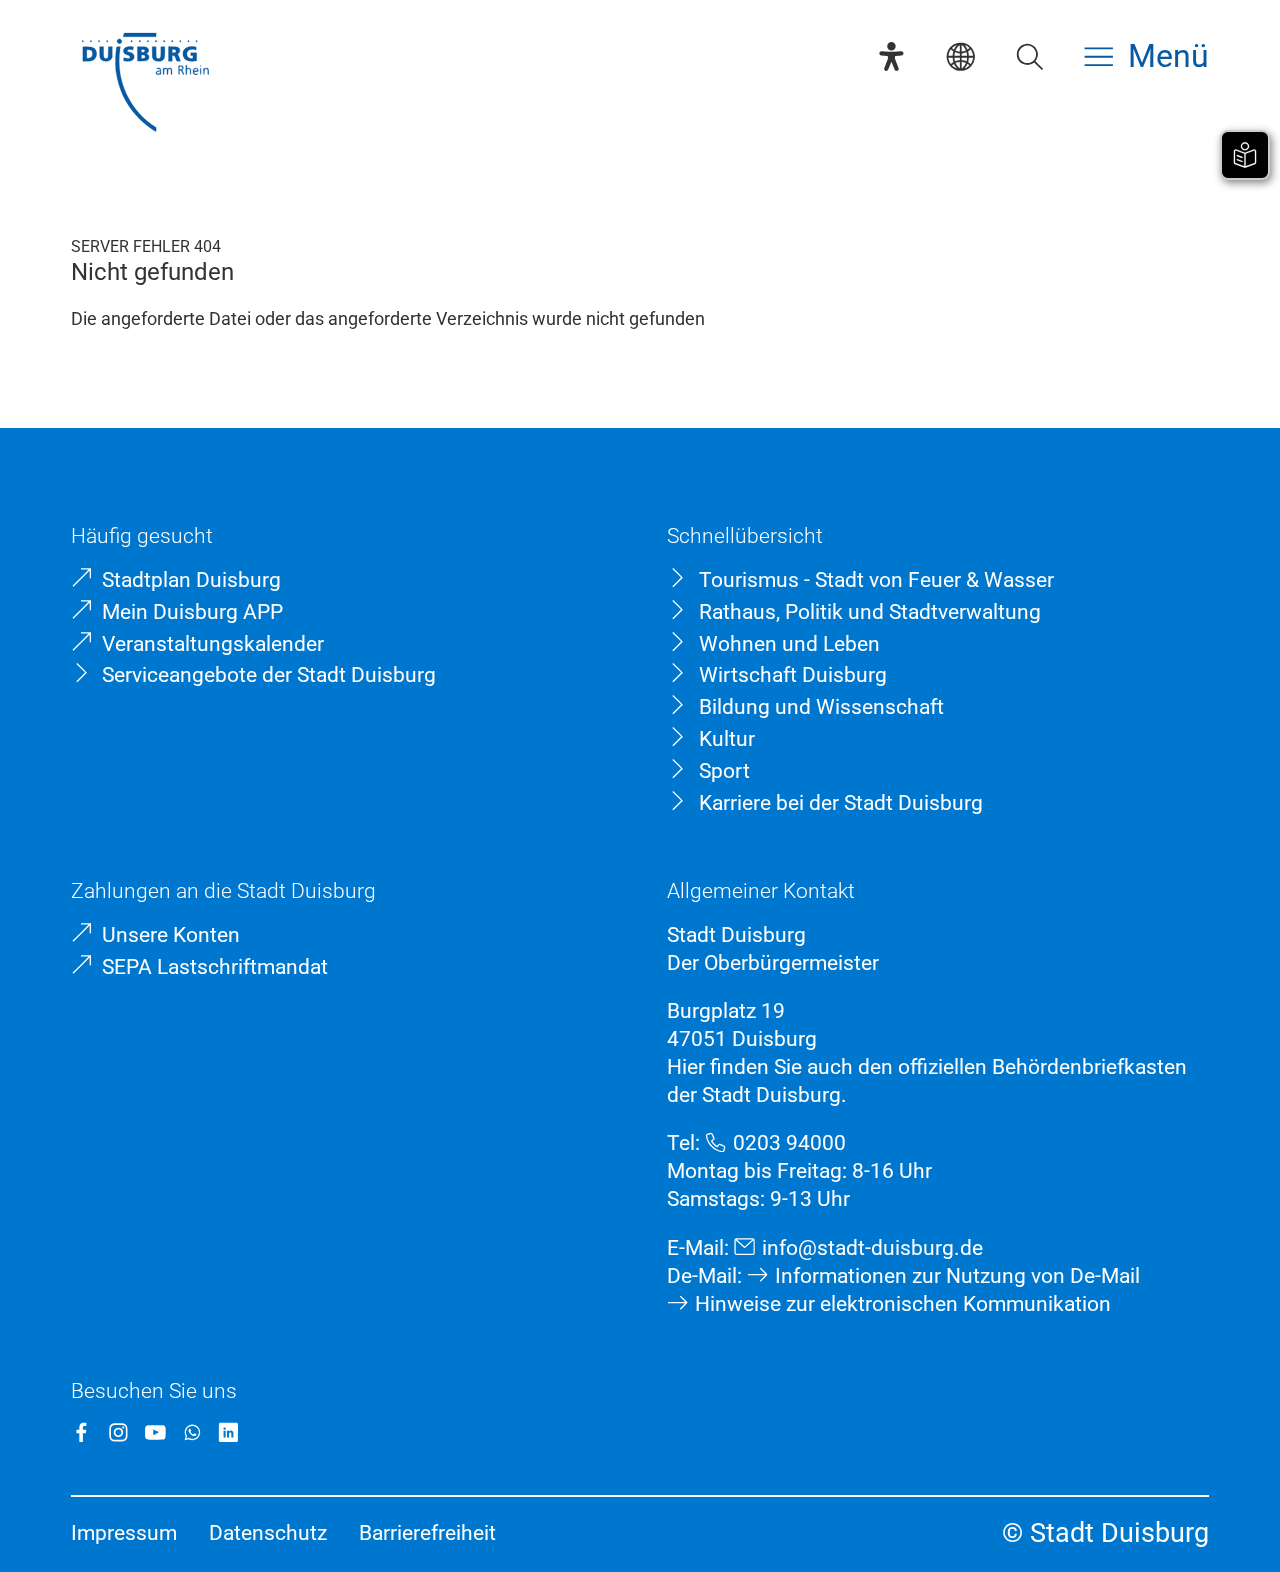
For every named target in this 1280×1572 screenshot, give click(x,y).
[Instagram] (118, 1432)
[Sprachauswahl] (960, 56)
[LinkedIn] (228, 1432)
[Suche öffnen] (1029, 56)
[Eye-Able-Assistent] (891, 56)
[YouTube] (155, 1432)
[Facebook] (81, 1432)
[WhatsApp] (192, 1432)
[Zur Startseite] (145, 84)
